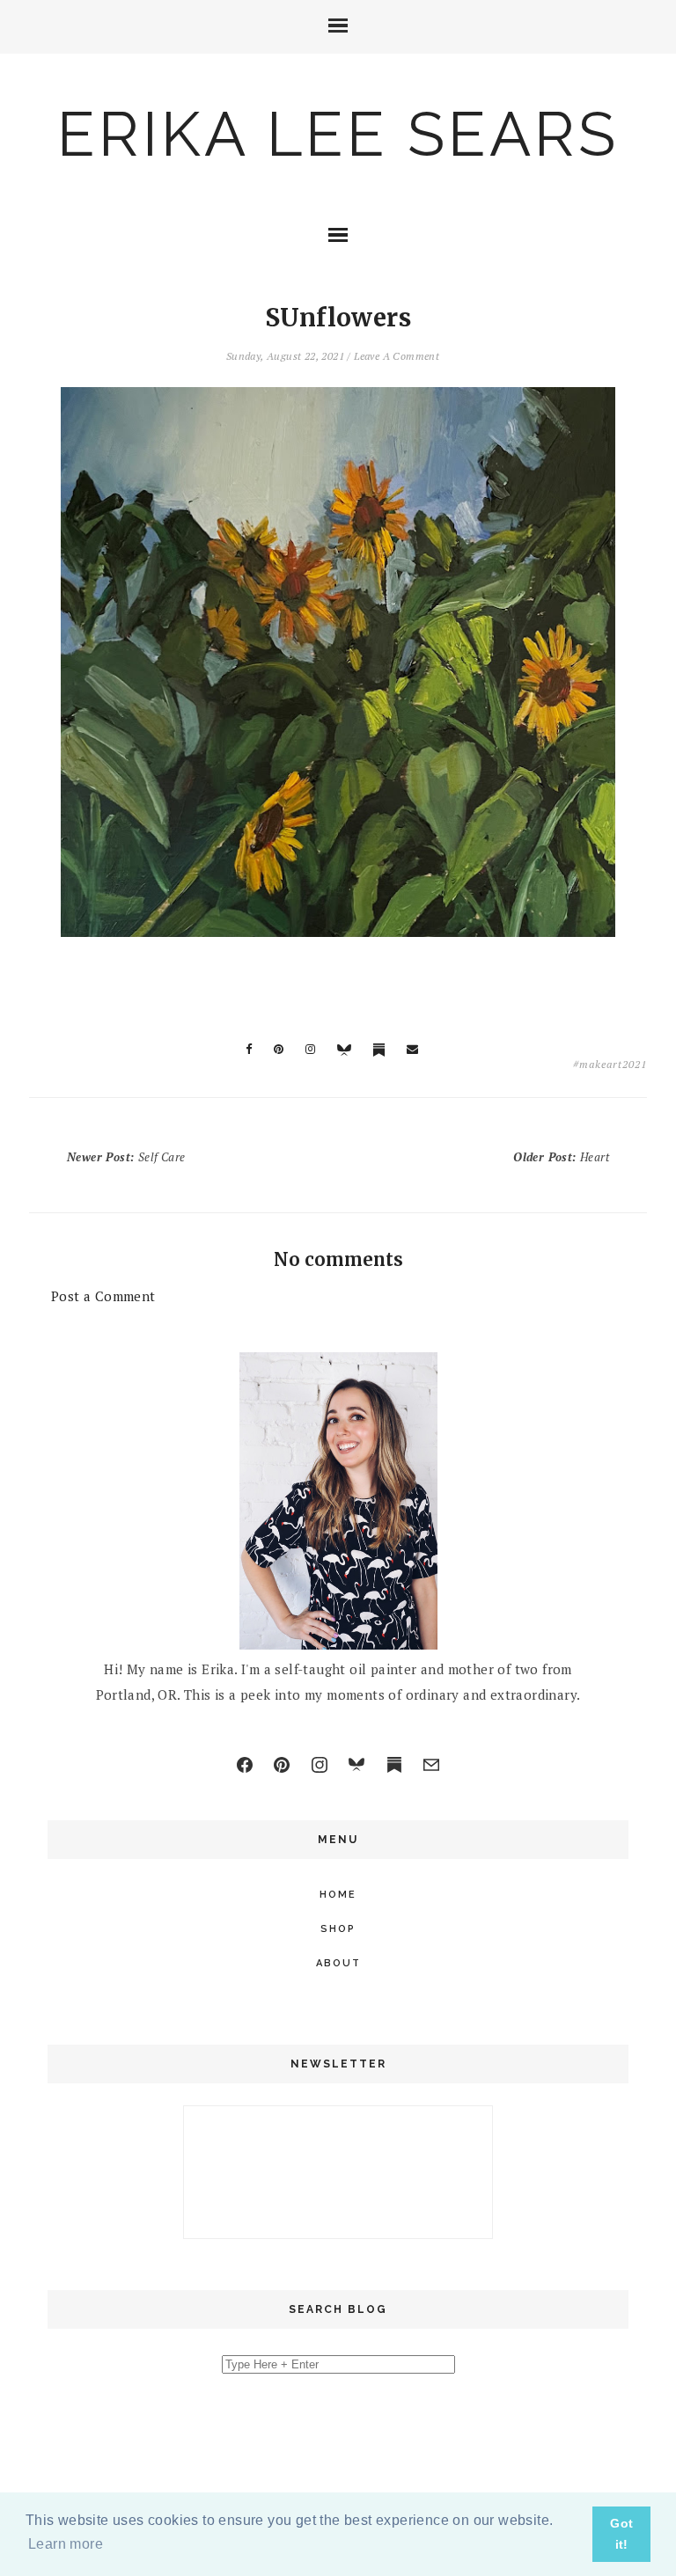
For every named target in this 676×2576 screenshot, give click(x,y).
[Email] (431, 1765)
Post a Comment (103, 1296)
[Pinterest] (282, 1765)
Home (338, 1895)
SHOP (338, 1929)
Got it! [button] (621, 2534)
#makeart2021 (610, 1064)
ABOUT (338, 1963)
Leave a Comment (397, 356)
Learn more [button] (66, 2544)
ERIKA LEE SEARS (338, 134)
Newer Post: (126, 1157)
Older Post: (561, 1157)
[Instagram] (320, 1765)
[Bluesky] (356, 1765)
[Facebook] (245, 1765)
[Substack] (394, 1765)
